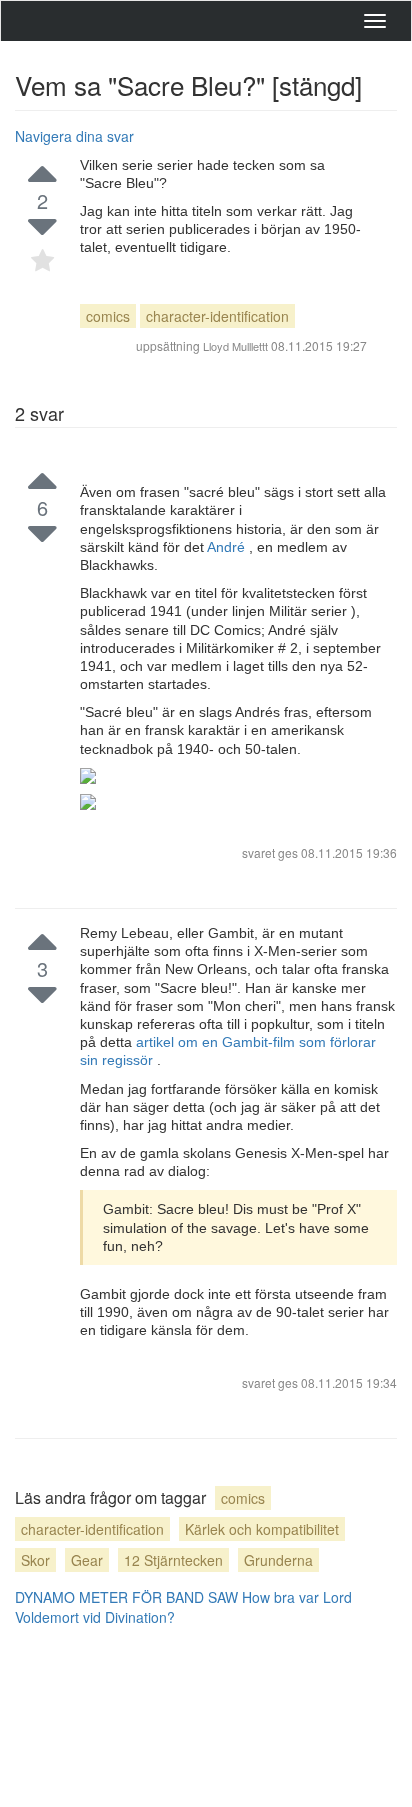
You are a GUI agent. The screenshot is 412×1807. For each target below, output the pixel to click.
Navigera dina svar (74, 136)
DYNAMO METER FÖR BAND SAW (126, 1597)
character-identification (217, 316)
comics (108, 316)
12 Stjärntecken (173, 1560)
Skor (35, 1560)
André (228, 547)
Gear (87, 1560)
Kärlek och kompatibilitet (262, 1529)
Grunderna (278, 1560)
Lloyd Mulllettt (235, 346)
